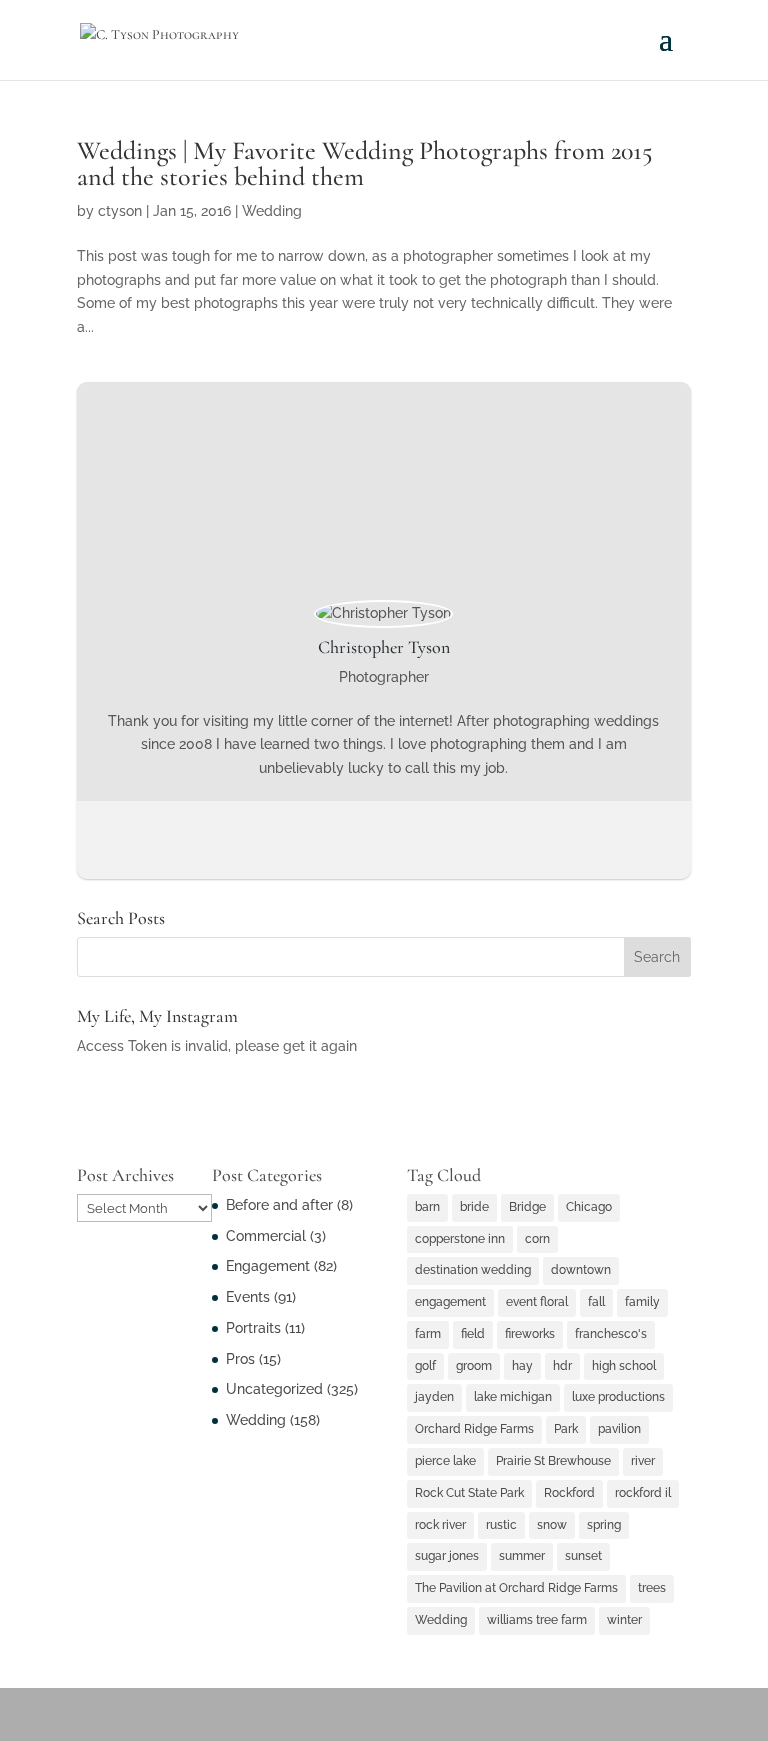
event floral (537, 1302)
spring (604, 1525)
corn (537, 1239)
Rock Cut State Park (469, 1493)
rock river (440, 1525)
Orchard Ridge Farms (474, 1429)
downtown (581, 1270)
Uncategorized (274, 1389)
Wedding (272, 211)
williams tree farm (537, 1620)
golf (425, 1366)
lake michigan (513, 1397)
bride (474, 1207)
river (643, 1461)
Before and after (279, 1205)
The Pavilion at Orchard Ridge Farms (516, 1588)
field (473, 1334)
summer (522, 1556)
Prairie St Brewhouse (553, 1461)
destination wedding (473, 1270)
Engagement (268, 1266)
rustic (501, 1525)
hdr (562, 1366)
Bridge (527, 1207)
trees (652, 1588)
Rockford (569, 1493)
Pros (240, 1359)
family (642, 1302)
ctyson (120, 211)
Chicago (589, 1207)
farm (428, 1334)
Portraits (253, 1328)
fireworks (530, 1334)
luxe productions (618, 1397)
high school (624, 1366)
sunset (583, 1556)
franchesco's (611, 1334)
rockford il (643, 1493)
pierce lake (445, 1461)
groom (474, 1366)
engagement (450, 1302)
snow (552, 1525)
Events (248, 1297)
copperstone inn (460, 1239)
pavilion (619, 1429)
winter (624, 1620)
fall (596, 1302)
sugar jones (447, 1556)
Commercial (266, 1236)
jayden (434, 1397)
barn (427, 1207)
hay (522, 1366)
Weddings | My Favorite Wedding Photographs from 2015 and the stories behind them (365, 163)
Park (566, 1429)
